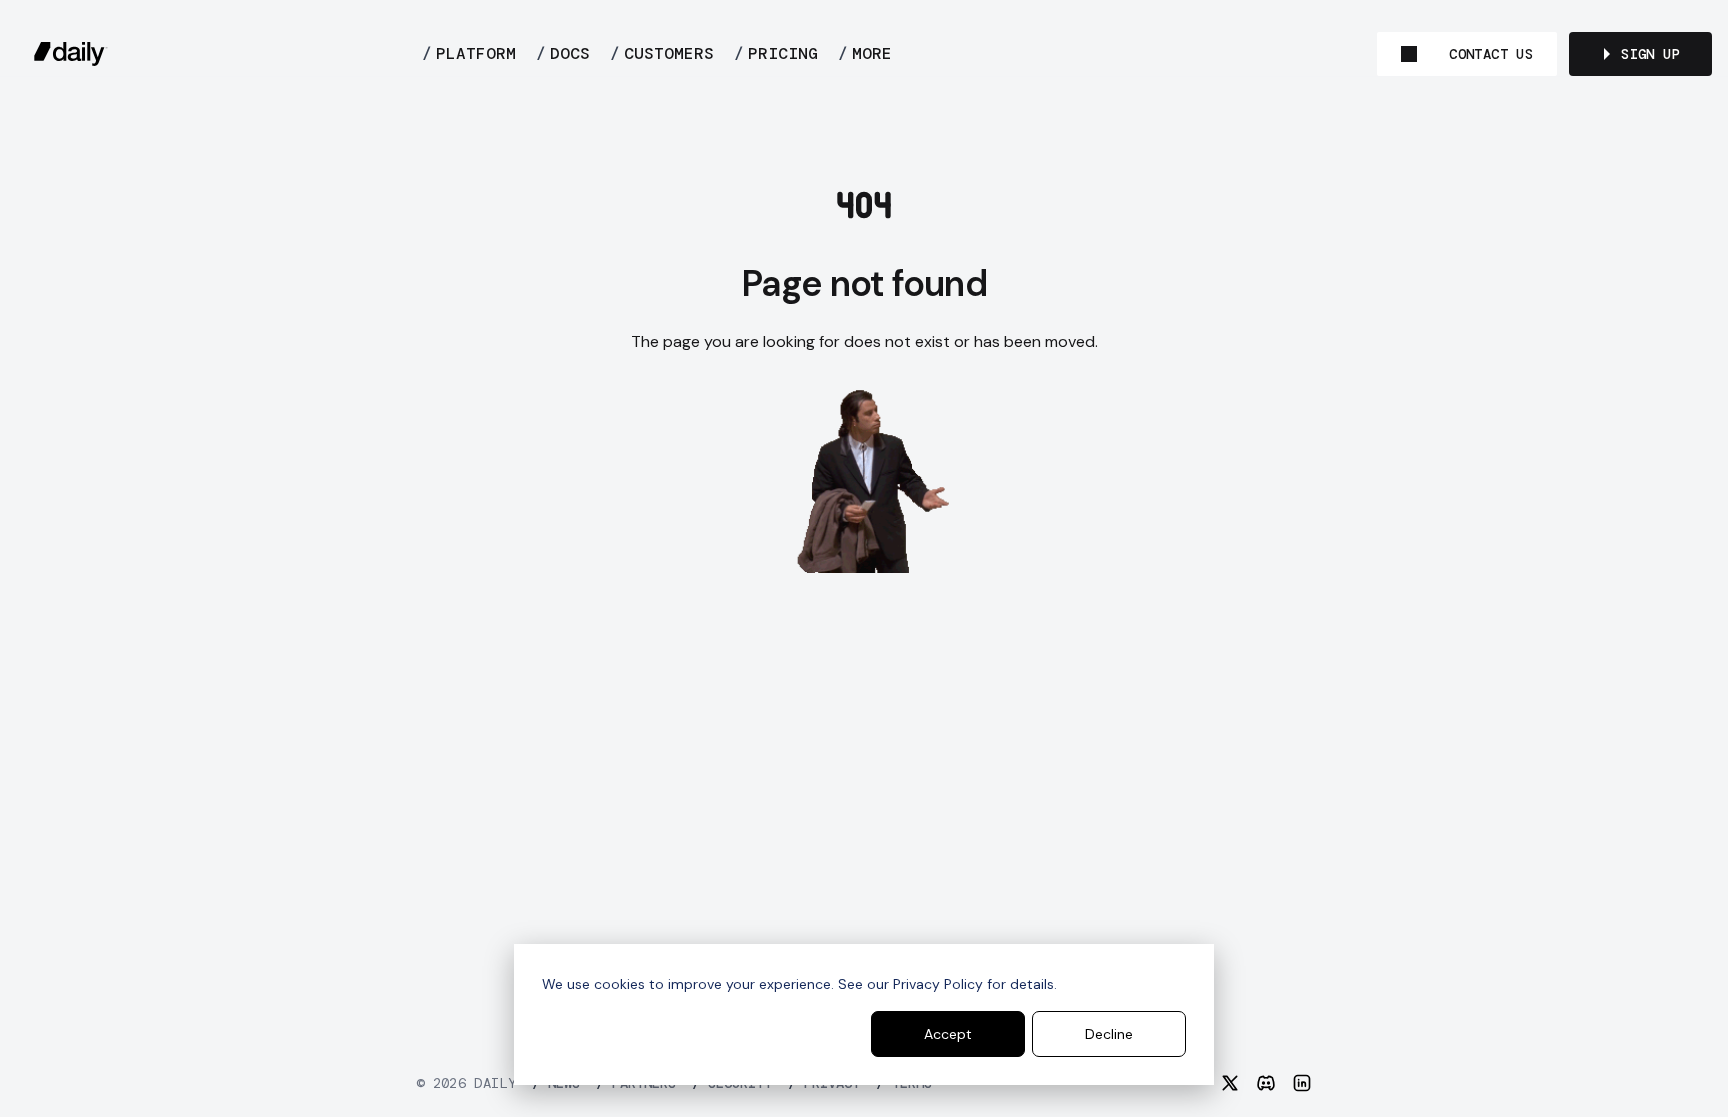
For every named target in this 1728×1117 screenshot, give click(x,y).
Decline (1109, 1034)
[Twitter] (1230, 1083)
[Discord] (1266, 1083)
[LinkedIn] (1302, 1083)
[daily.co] (71, 54)
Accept (948, 1034)
